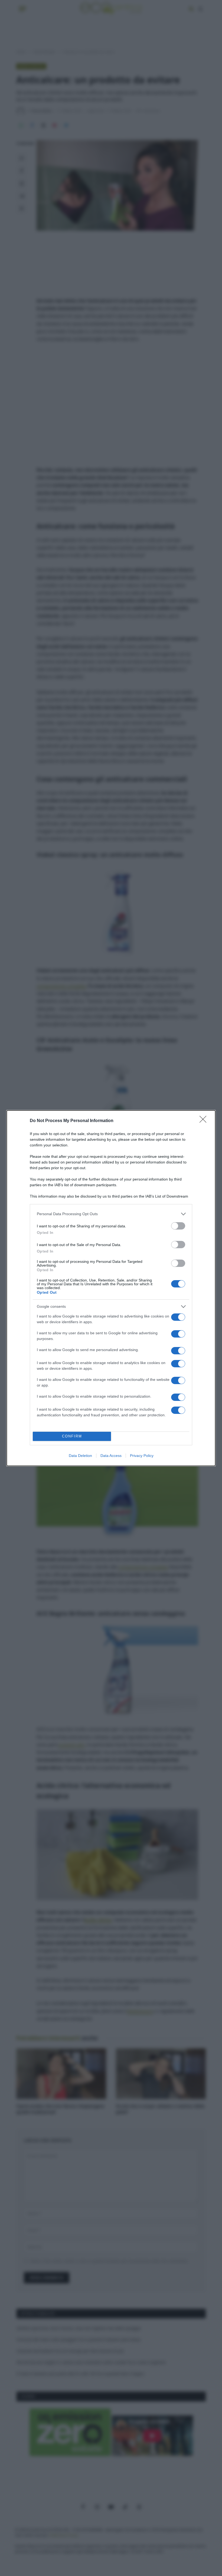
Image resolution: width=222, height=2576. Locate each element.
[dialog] (111, 1288)
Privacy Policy (142, 1456)
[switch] (178, 1226)
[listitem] (111, 1214)
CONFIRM (72, 1436)
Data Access (111, 1456)
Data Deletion (80, 1456)
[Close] (205, 1121)
